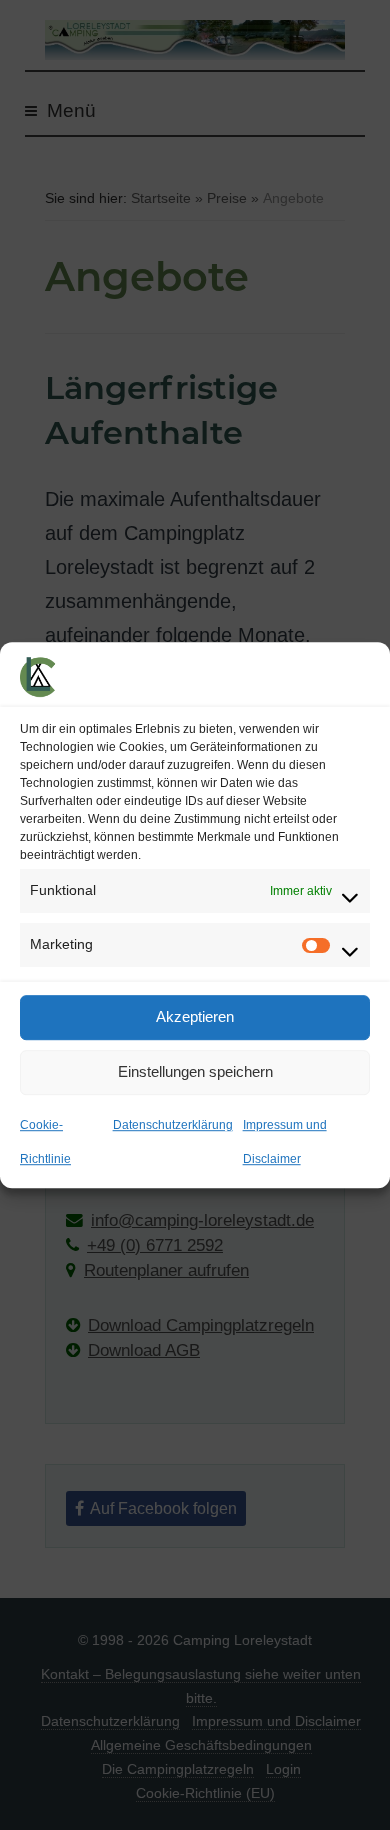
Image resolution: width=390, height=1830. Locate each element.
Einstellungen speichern (195, 1071)
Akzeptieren (195, 1016)
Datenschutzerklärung (173, 1125)
